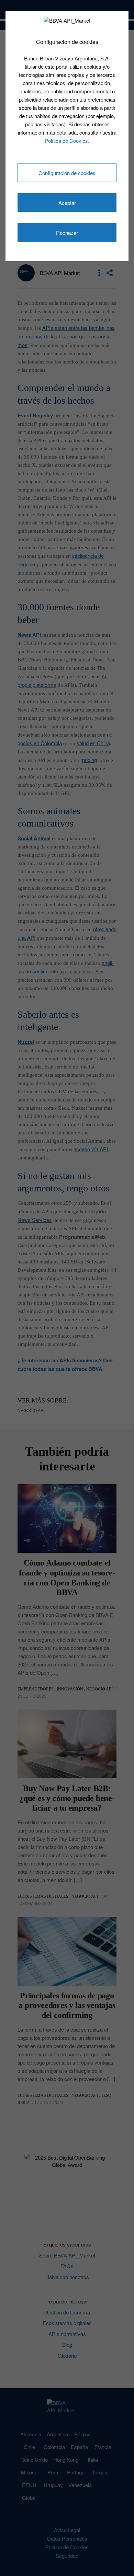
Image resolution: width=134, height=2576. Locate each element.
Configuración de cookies (67, 173)
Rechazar (67, 233)
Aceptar (67, 203)
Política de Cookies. (67, 140)
